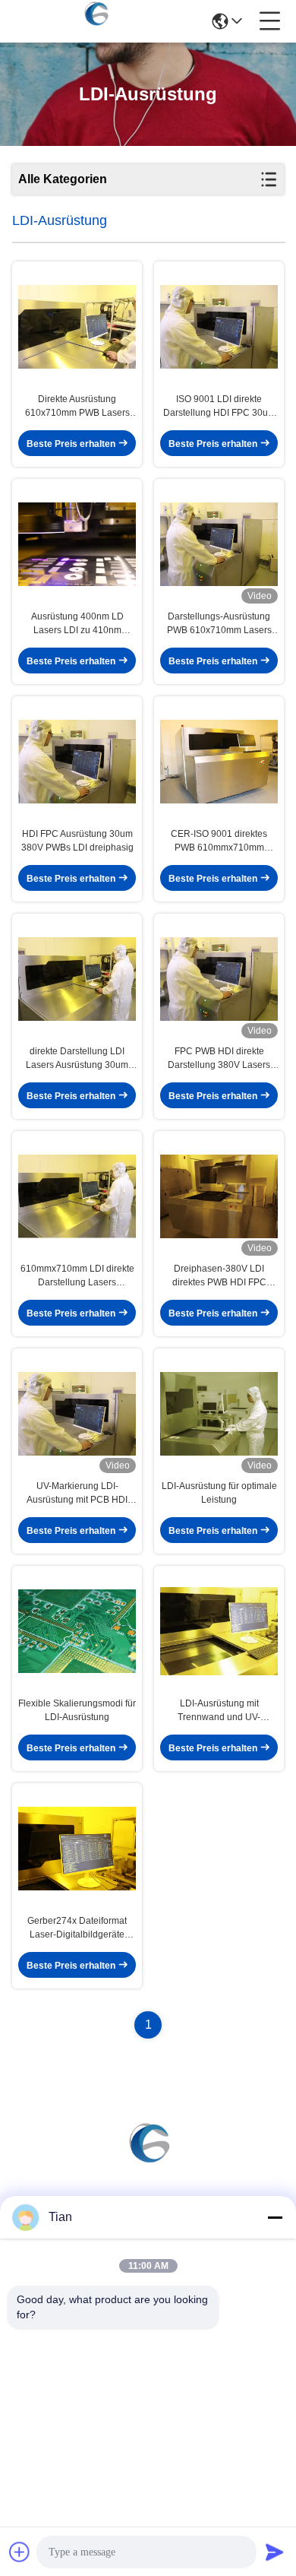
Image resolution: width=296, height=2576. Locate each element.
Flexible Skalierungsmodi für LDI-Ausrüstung (77, 1710)
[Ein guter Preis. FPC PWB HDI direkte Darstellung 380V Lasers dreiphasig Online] (219, 979)
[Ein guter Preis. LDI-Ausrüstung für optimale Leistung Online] (219, 1414)
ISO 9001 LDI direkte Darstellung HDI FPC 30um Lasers (219, 407)
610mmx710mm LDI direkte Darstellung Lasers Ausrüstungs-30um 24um (77, 1276)
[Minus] (275, 2217)
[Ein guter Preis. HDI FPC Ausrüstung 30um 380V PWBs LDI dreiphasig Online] (77, 762)
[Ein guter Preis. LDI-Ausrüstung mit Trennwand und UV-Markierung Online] (219, 1631)
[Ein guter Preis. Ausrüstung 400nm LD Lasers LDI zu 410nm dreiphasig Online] (77, 544)
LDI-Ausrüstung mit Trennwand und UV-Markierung (219, 1711)
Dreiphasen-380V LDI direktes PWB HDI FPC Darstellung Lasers (219, 1276)
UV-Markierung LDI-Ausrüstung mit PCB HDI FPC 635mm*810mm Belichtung (77, 1494)
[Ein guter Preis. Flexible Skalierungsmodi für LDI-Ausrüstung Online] (77, 1631)
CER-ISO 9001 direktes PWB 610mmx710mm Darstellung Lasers (219, 841)
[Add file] (20, 2552)
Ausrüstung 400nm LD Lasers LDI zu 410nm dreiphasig (77, 624)
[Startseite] (148, 2159)
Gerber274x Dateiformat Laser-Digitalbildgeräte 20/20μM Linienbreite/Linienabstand (77, 1928)
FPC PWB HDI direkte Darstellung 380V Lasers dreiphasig (219, 1059)
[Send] (275, 2552)
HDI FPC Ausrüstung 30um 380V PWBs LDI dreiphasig (77, 841)
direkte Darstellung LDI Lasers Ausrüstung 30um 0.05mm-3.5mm (77, 1059)
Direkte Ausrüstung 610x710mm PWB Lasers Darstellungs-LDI (77, 407)
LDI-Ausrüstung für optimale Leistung (219, 1493)
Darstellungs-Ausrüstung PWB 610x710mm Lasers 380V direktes (219, 624)
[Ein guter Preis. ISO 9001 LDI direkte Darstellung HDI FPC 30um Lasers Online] (219, 327)
